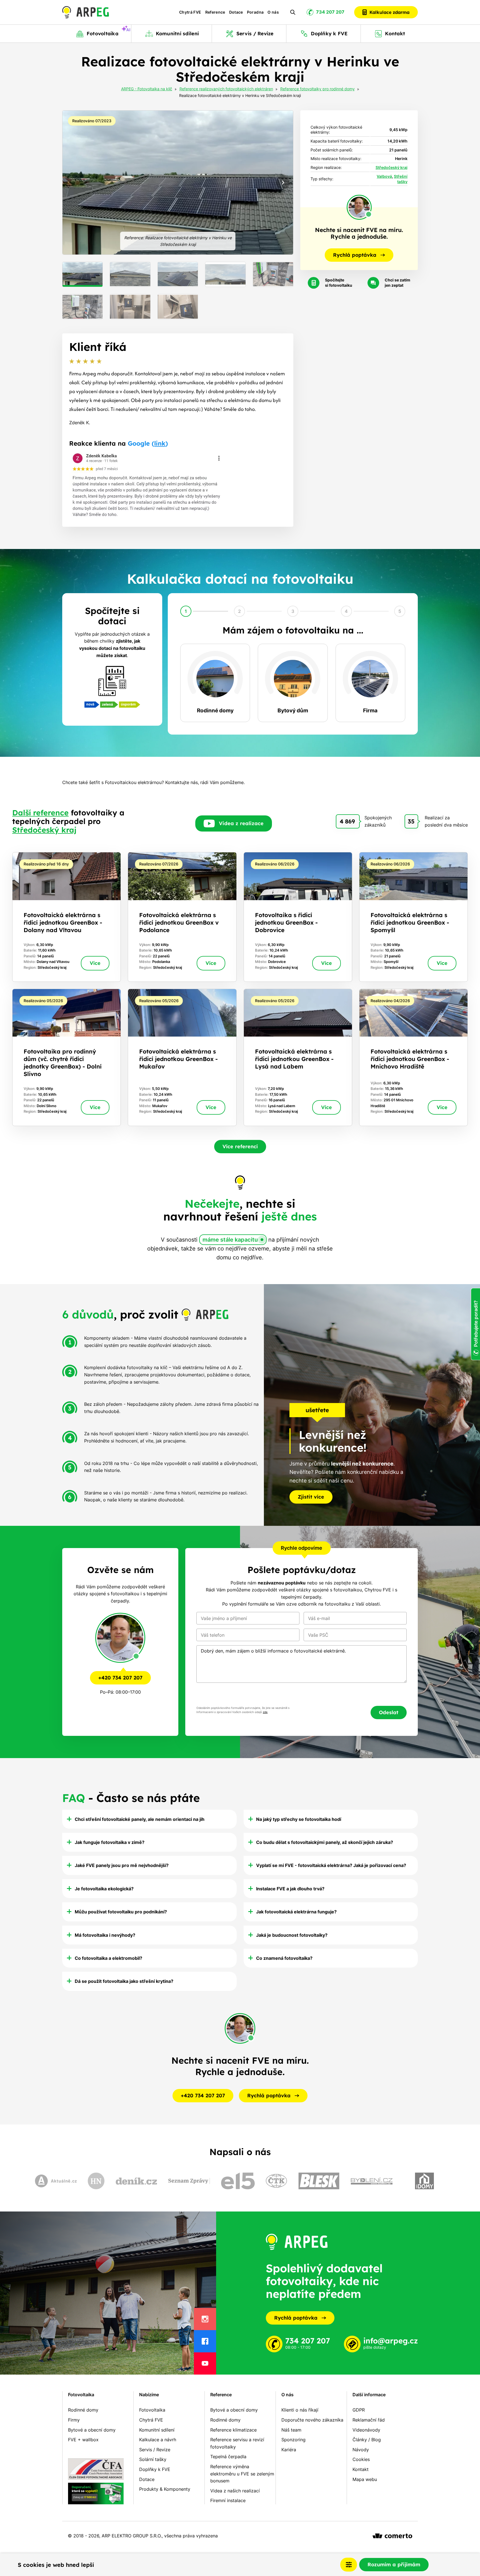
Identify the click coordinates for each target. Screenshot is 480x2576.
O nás (273, 12)
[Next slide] (283, 183)
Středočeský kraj (392, 167)
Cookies (361, 2459)
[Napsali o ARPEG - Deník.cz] (136, 2181)
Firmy (74, 2420)
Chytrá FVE (190, 12)
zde (265, 1712)
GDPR (359, 2410)
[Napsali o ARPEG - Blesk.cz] (319, 2181)
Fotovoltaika (81, 2395)
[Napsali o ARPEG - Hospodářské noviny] (96, 2181)
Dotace (236, 12)
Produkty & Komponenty (165, 2489)
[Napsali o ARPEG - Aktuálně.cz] (56, 2181)
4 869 (347, 821)
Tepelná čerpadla (228, 2457)
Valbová (384, 176)
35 (411, 821)
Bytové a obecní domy (92, 2430)
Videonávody (366, 2430)
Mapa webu (365, 2479)
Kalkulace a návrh (158, 2440)
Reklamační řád (369, 2420)
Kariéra (289, 2450)
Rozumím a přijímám (394, 2564)
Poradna (255, 12)
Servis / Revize (155, 2450)
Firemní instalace (228, 2500)
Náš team (291, 2430)
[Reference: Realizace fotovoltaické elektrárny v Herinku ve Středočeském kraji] (178, 183)
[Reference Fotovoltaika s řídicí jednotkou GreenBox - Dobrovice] (298, 917)
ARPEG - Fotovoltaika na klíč (147, 89)
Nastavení (349, 2565)
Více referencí (240, 1146)
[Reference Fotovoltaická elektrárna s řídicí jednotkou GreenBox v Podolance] (182, 917)
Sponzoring (293, 2440)
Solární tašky (153, 2459)
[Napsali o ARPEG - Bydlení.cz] (372, 2181)
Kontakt (361, 2469)
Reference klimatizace (233, 2430)
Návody (361, 2450)
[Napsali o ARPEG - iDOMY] (424, 2181)
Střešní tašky (401, 179)
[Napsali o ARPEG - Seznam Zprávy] (189, 2181)
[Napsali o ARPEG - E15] (238, 2181)
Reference (215, 12)
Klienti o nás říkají (300, 2410)
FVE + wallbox (83, 2440)
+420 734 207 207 (120, 1678)
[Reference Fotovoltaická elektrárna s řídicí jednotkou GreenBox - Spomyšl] (413, 917)
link (160, 443)
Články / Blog (367, 2440)
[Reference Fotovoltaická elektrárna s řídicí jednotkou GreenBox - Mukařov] (182, 1057)
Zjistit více (311, 1497)
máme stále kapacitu (230, 1240)
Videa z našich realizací (235, 2491)
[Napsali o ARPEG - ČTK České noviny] (276, 2181)
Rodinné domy (83, 2410)
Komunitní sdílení (157, 2430)
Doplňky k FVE (155, 2469)
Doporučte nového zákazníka (312, 2420)
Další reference (40, 813)
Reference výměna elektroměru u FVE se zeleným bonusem (242, 2474)
